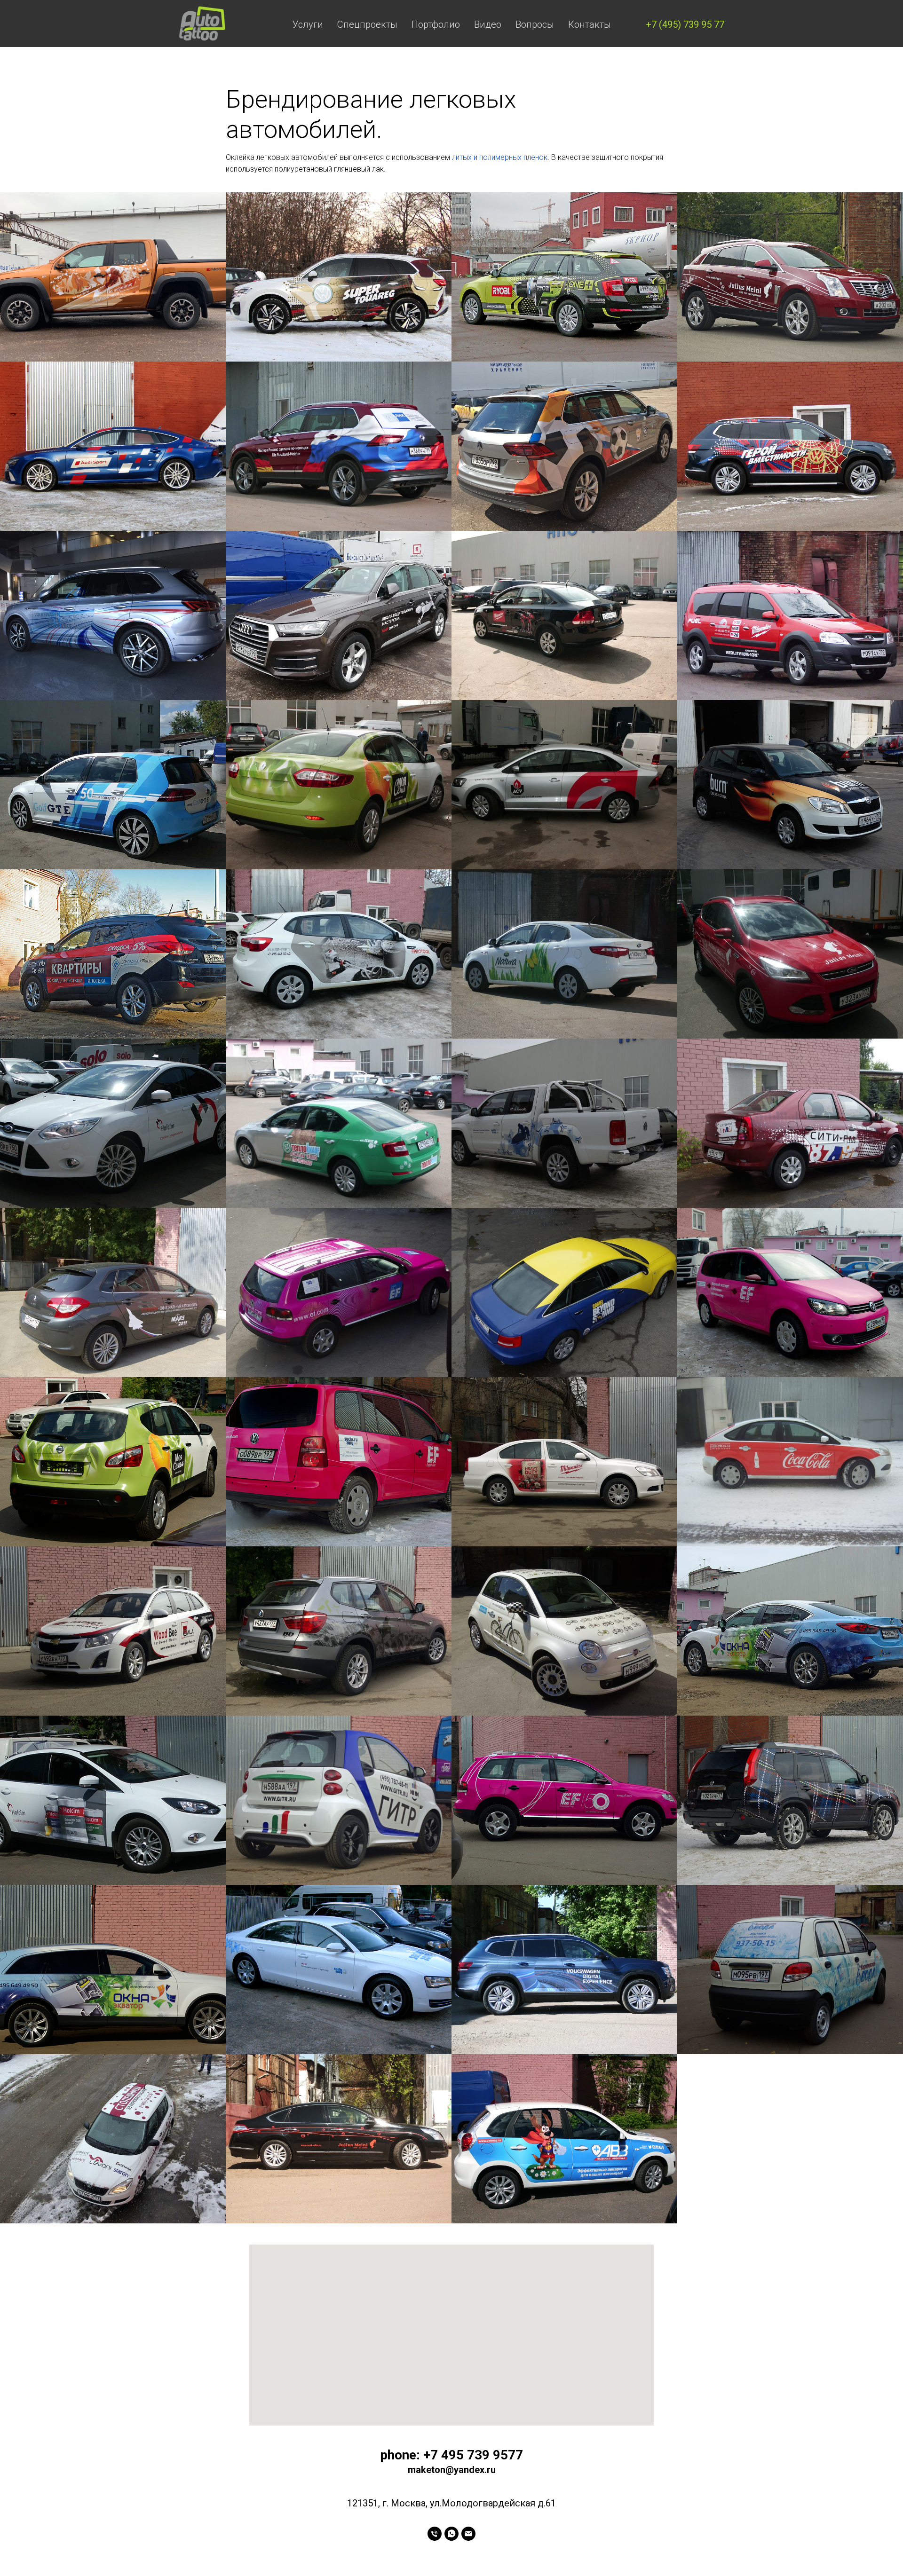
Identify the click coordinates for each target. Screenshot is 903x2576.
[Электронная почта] (468, 2534)
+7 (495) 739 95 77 (685, 24)
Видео (488, 24)
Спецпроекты (367, 24)
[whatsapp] (451, 2534)
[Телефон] (435, 2534)
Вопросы (535, 24)
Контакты (590, 24)
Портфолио (436, 24)
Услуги (308, 24)
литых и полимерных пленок (500, 157)
